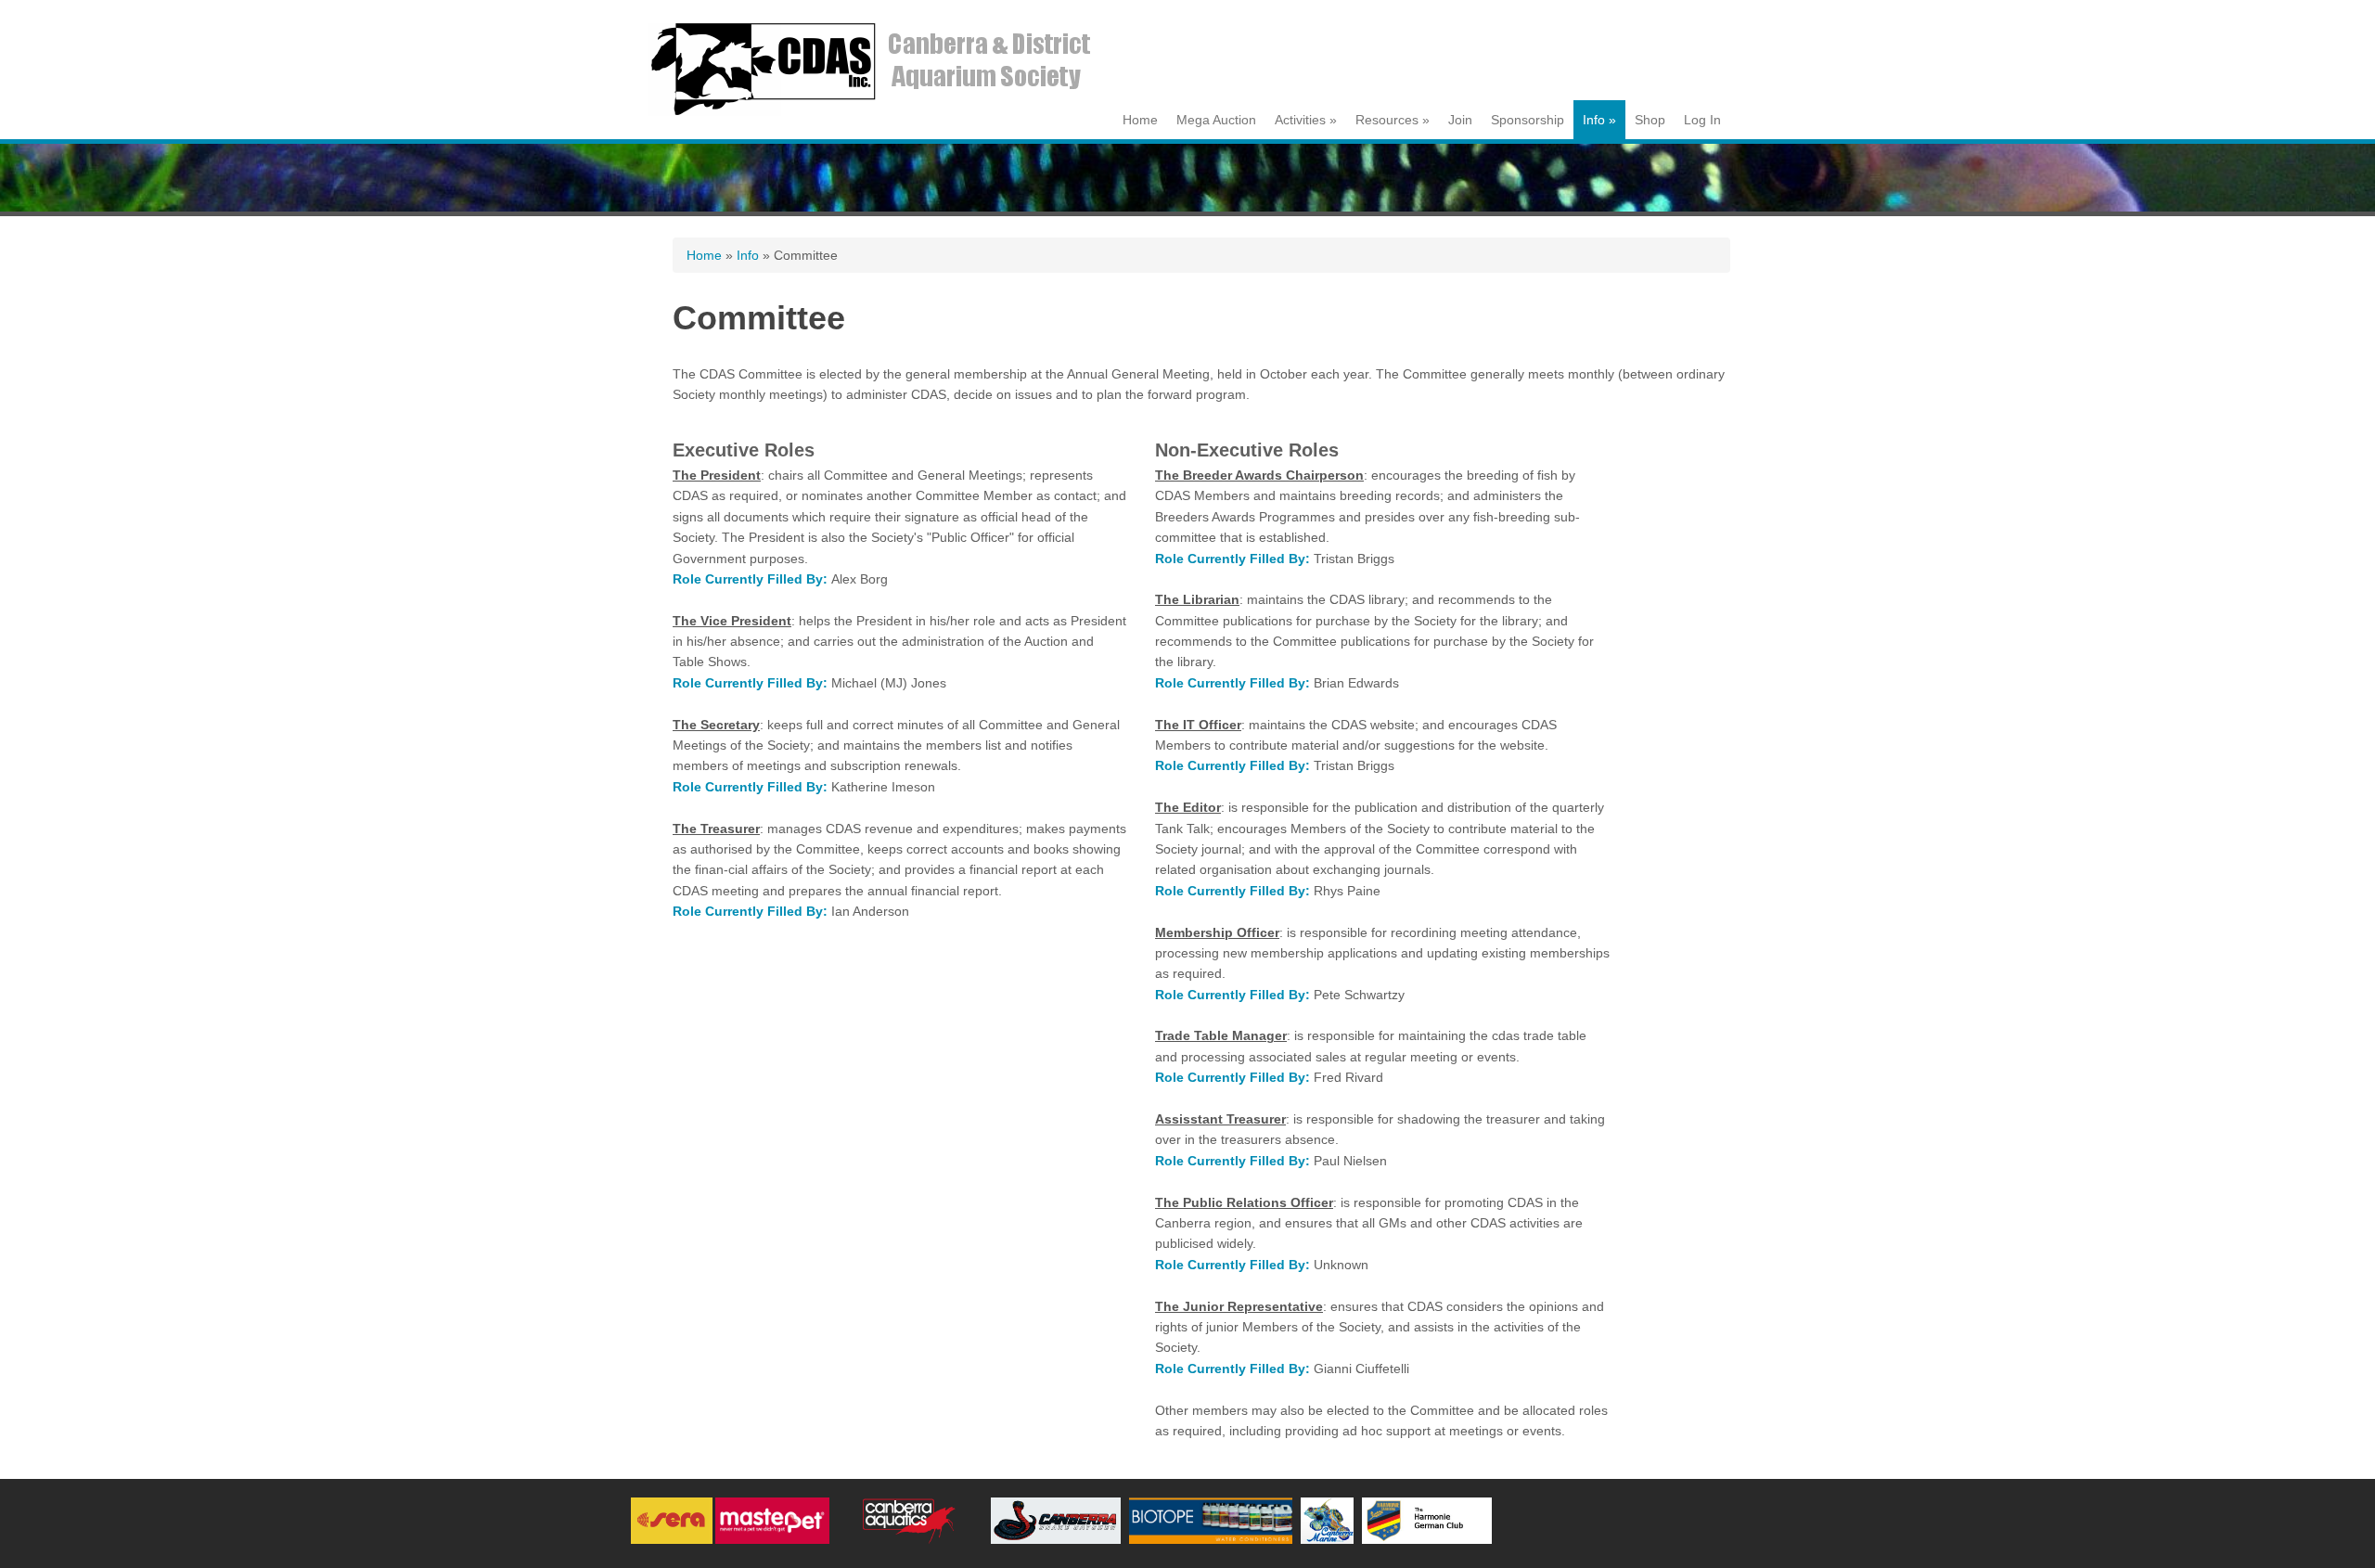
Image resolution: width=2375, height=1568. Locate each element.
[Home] (877, 115)
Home (1140, 120)
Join (1460, 120)
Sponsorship (1528, 120)
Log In (1702, 120)
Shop (1650, 120)
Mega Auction (1216, 120)
